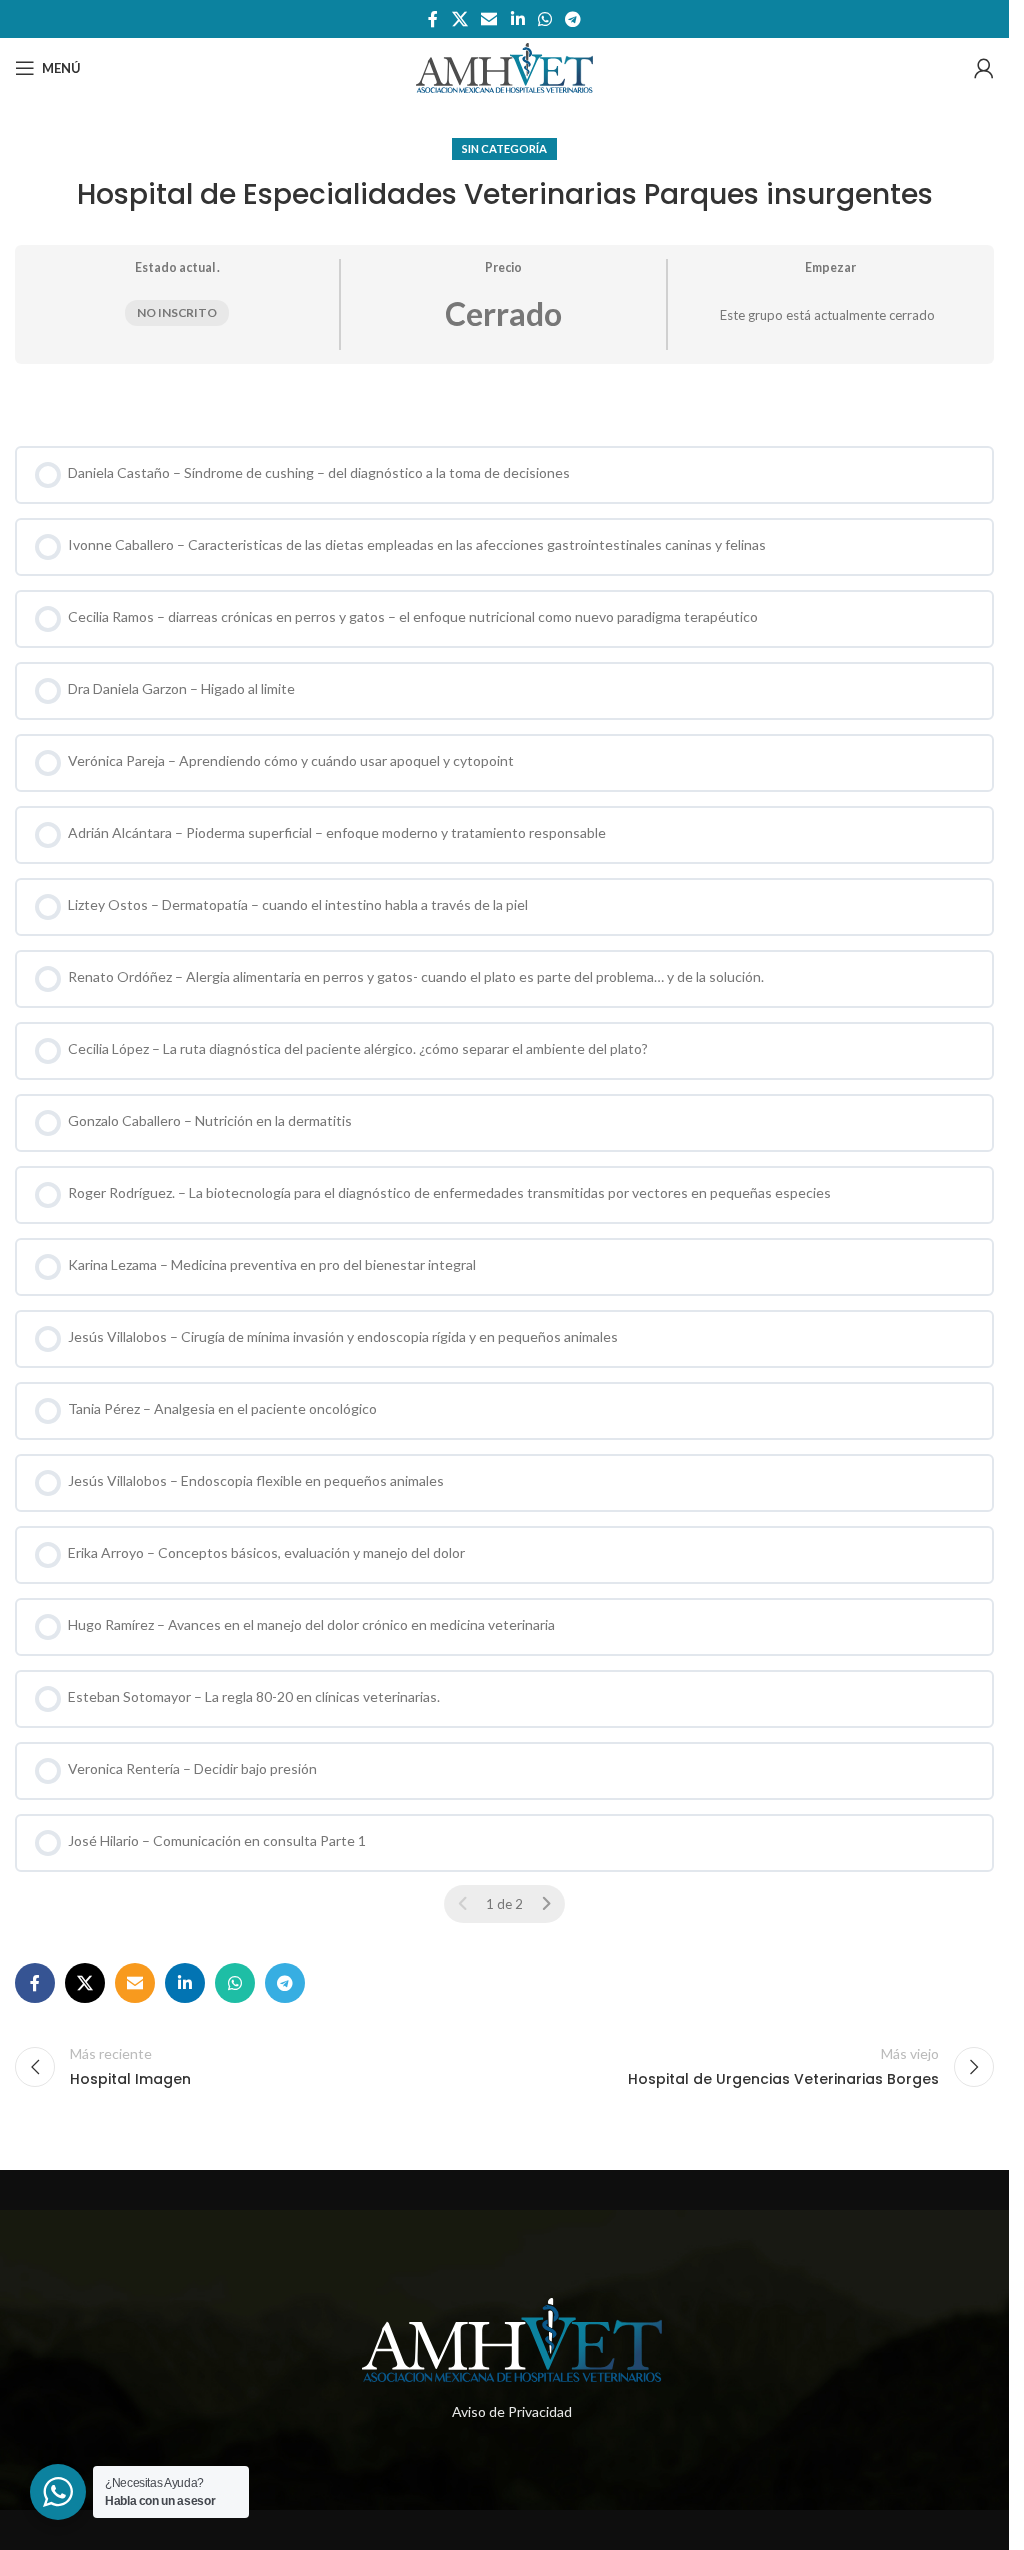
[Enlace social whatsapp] (544, 19)
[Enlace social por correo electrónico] (489, 19)
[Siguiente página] (546, 1904)
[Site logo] (505, 66)
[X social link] (459, 19)
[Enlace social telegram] (572, 19)
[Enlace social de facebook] (433, 19)
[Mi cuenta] (984, 68)
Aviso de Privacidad (512, 2411)
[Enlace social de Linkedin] (517, 19)
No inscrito (177, 312)
